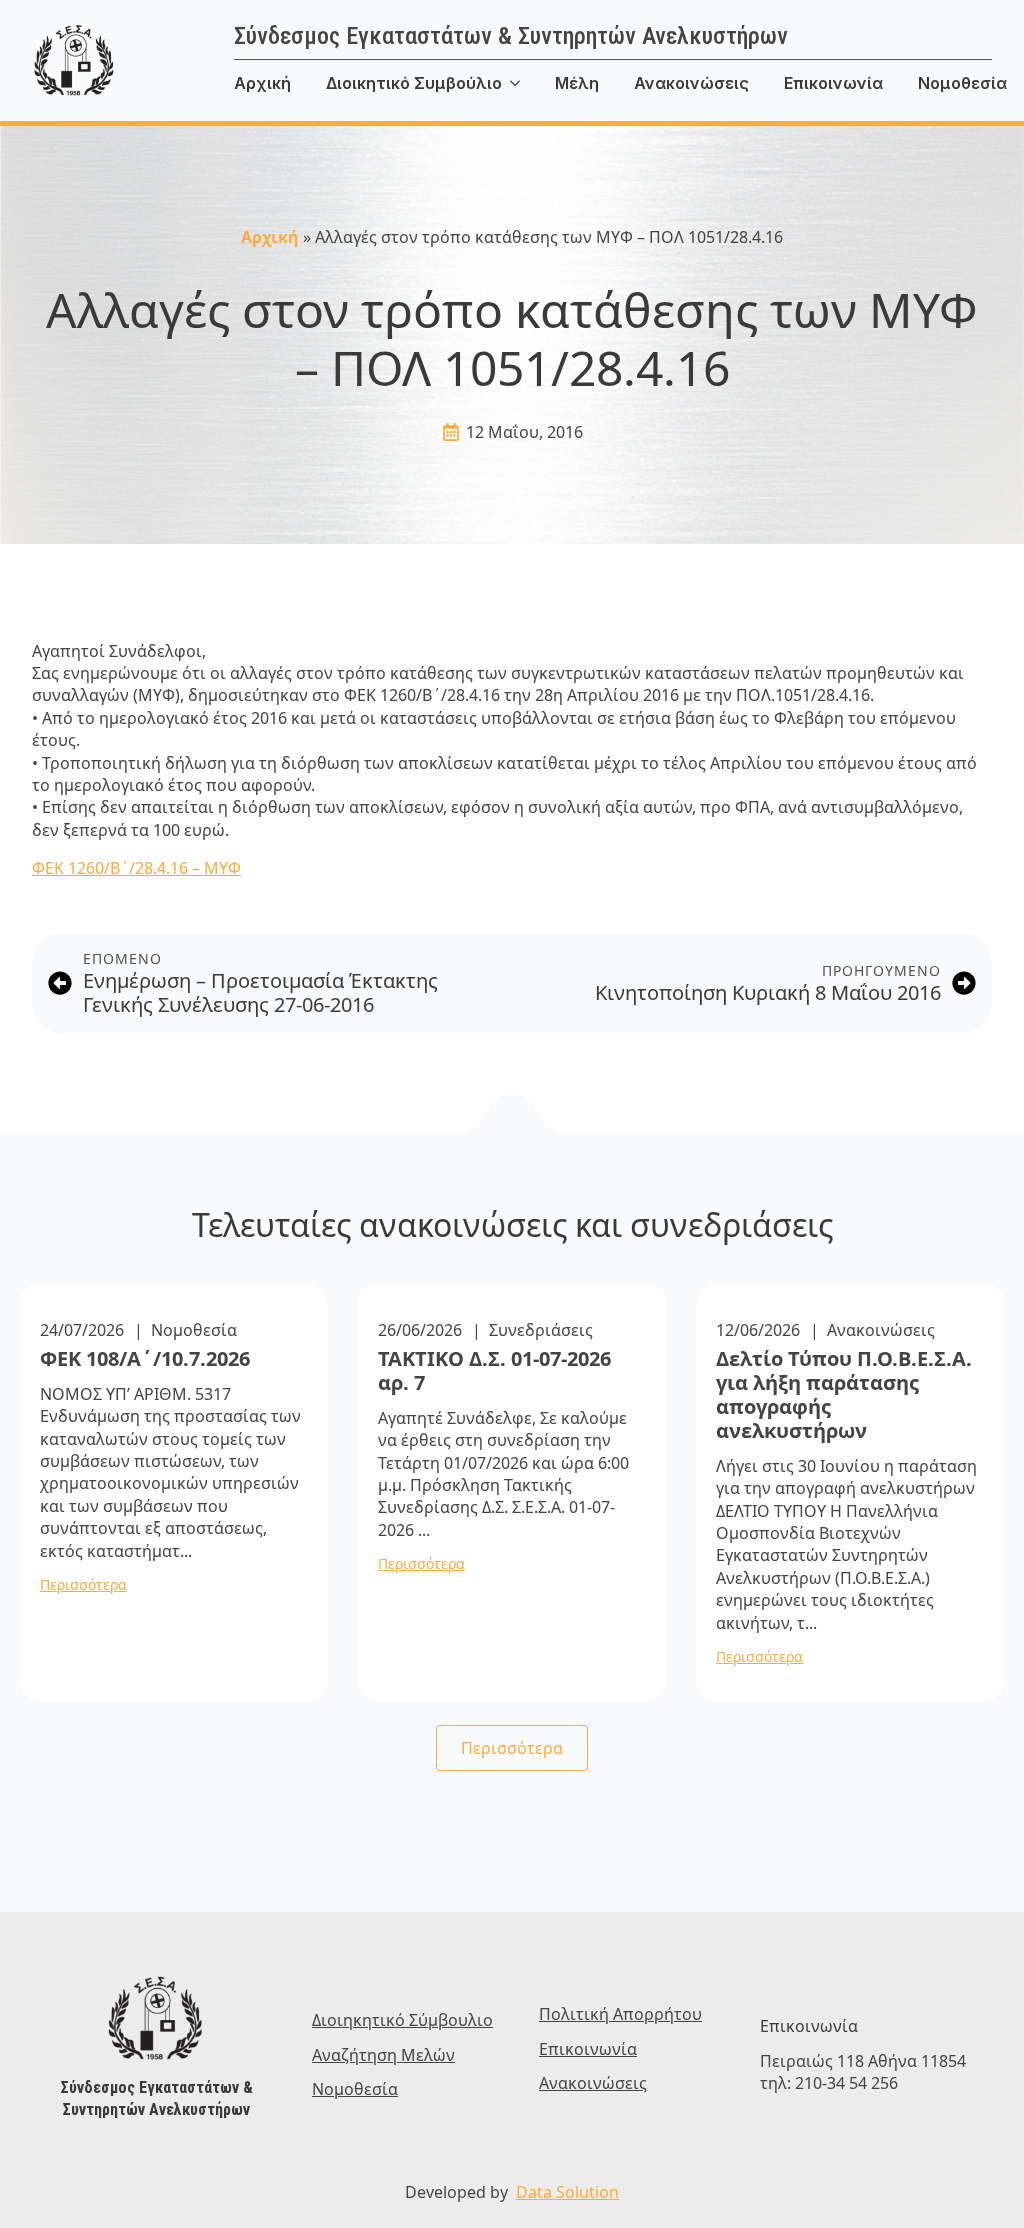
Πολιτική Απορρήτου (620, 2014)
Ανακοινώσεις (691, 83)
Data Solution (567, 2192)
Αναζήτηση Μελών (383, 2055)
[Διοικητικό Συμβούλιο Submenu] (528, 83)
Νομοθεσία (194, 1330)
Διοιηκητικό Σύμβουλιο (402, 2020)
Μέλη (577, 83)
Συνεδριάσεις (541, 1330)
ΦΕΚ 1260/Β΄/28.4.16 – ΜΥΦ (136, 868)
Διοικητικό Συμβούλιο (414, 83)
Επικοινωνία (833, 83)
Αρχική (262, 83)
